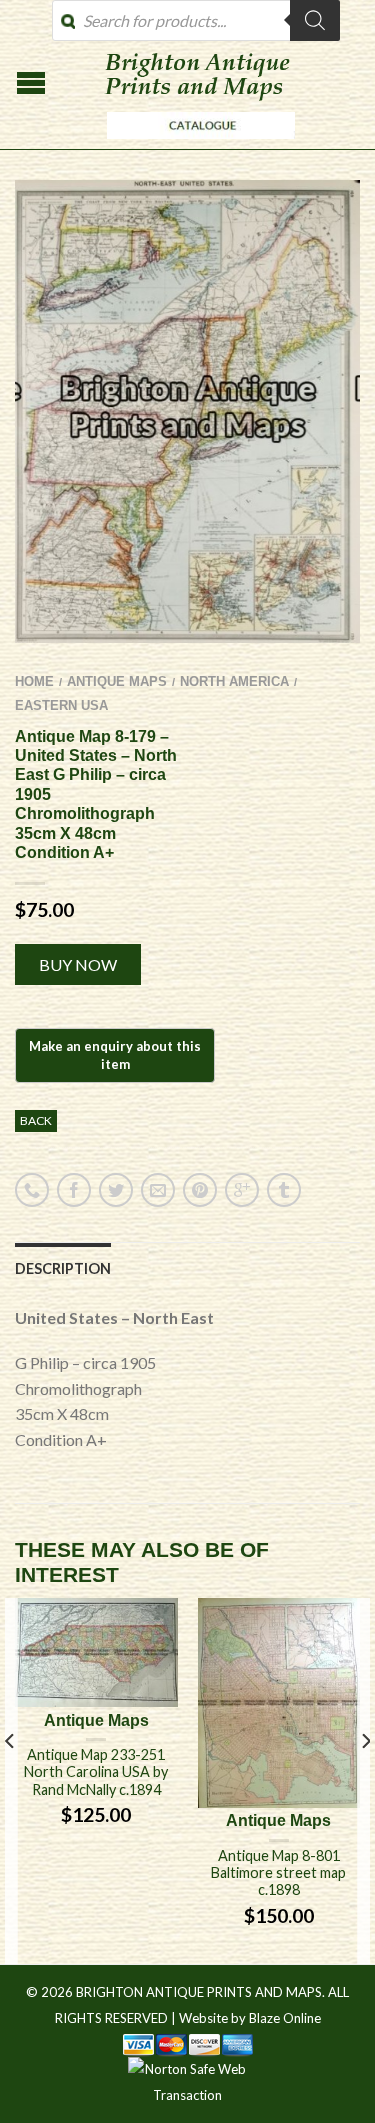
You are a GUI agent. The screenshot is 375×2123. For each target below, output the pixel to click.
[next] (364, 1781)
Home (34, 681)
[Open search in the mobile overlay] (196, 20)
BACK (36, 1120)
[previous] (10, 1781)
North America (234, 681)
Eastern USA (61, 705)
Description (63, 1268)
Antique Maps (117, 681)
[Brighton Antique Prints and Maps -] (196, 144)
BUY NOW (78, 964)
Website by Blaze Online (250, 2018)
